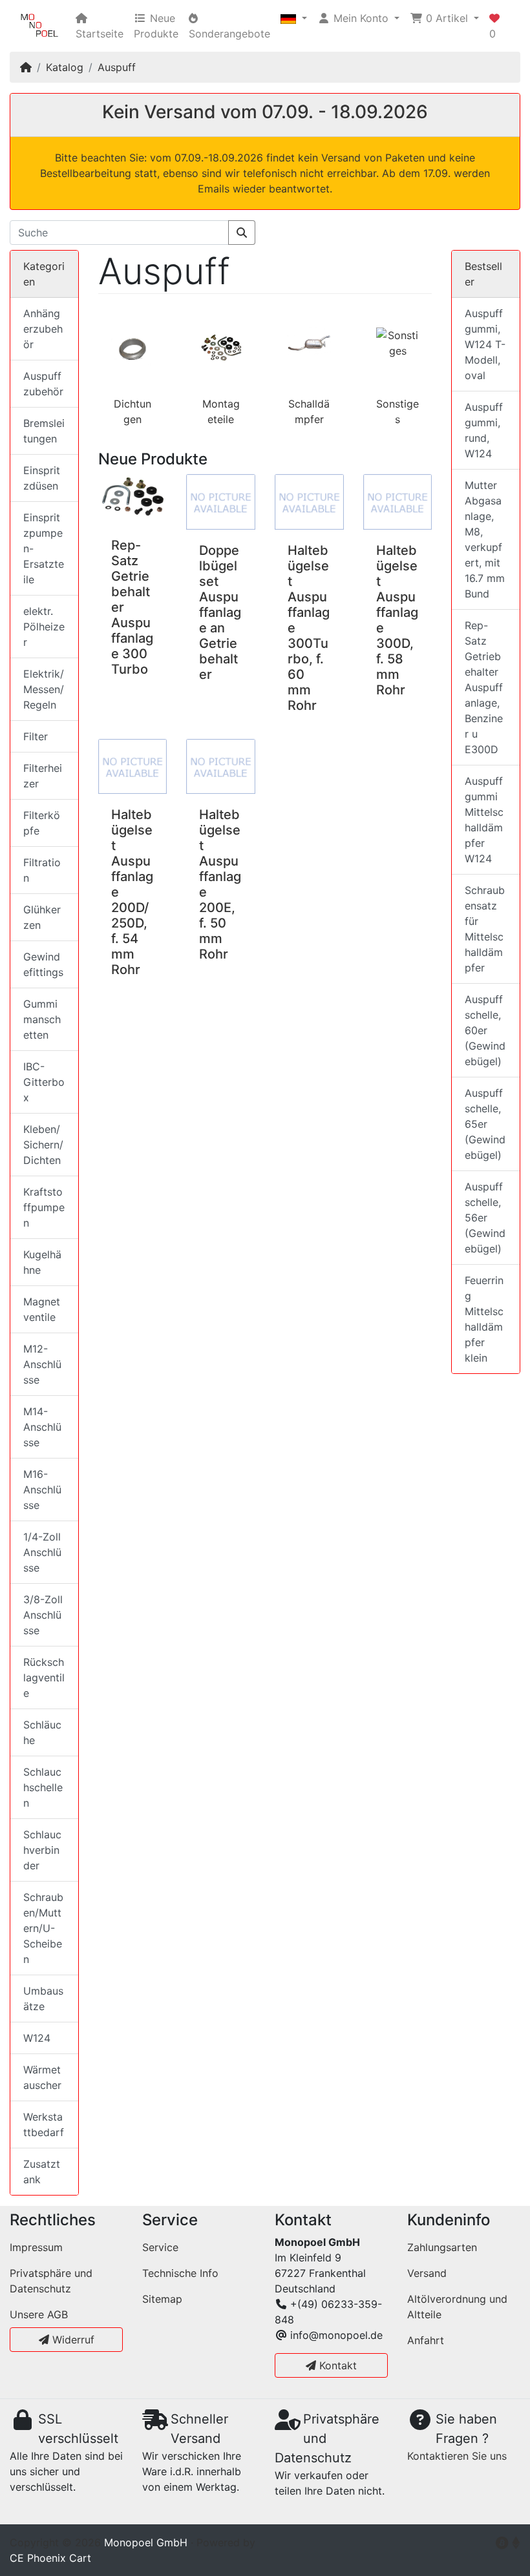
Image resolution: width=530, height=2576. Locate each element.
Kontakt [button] (336, 2365)
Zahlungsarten (442, 2247)
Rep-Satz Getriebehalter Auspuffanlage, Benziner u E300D (484, 687)
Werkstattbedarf (44, 2124)
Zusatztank (42, 2172)
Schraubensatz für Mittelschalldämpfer (485, 929)
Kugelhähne (42, 1262)
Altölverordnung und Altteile (457, 2307)
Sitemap (162, 2299)
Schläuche (42, 1732)
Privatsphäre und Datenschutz (51, 2281)
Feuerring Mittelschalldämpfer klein (484, 1319)
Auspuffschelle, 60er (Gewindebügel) (485, 1030)
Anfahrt (426, 2340)
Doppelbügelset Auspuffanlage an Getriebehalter (220, 612)
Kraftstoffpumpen (44, 1207)
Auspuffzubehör (43, 384)
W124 (37, 2038)
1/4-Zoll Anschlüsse (42, 1552)
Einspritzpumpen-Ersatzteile (44, 548)
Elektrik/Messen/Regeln (44, 689)
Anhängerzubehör (43, 329)
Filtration (42, 870)
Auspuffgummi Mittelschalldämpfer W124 (484, 820)
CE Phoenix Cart (50, 2558)
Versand (427, 2273)
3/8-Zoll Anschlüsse (43, 1615)
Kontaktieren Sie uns (457, 2456)
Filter (36, 736)
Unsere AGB (39, 2314)
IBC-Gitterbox (44, 1082)
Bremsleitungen (44, 431)
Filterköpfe (42, 823)
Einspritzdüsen (42, 478)
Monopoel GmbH (146, 2542)
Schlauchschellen (43, 1787)
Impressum (36, 2247)
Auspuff (117, 67)
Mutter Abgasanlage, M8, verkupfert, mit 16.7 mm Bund (485, 539)
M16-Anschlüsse (42, 1490)
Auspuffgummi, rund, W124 (484, 430)
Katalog (65, 67)
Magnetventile (42, 1309)
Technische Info (180, 2273)
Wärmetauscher (42, 2077)
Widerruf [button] (72, 2340)
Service (160, 2247)
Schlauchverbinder (42, 1850)
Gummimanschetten (42, 1019)
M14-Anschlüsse (42, 1427)
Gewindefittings (43, 964)
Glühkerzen (42, 917)
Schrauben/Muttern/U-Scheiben (43, 1928)
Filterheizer (43, 776)
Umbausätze (43, 1999)
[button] (294, 18)
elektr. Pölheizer (44, 627)
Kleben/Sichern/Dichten (43, 1145)
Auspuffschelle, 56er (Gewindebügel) (485, 1218)
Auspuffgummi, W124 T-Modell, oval (485, 344)
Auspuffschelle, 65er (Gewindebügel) (485, 1124)
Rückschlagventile (44, 1678)
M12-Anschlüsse (42, 1364)
